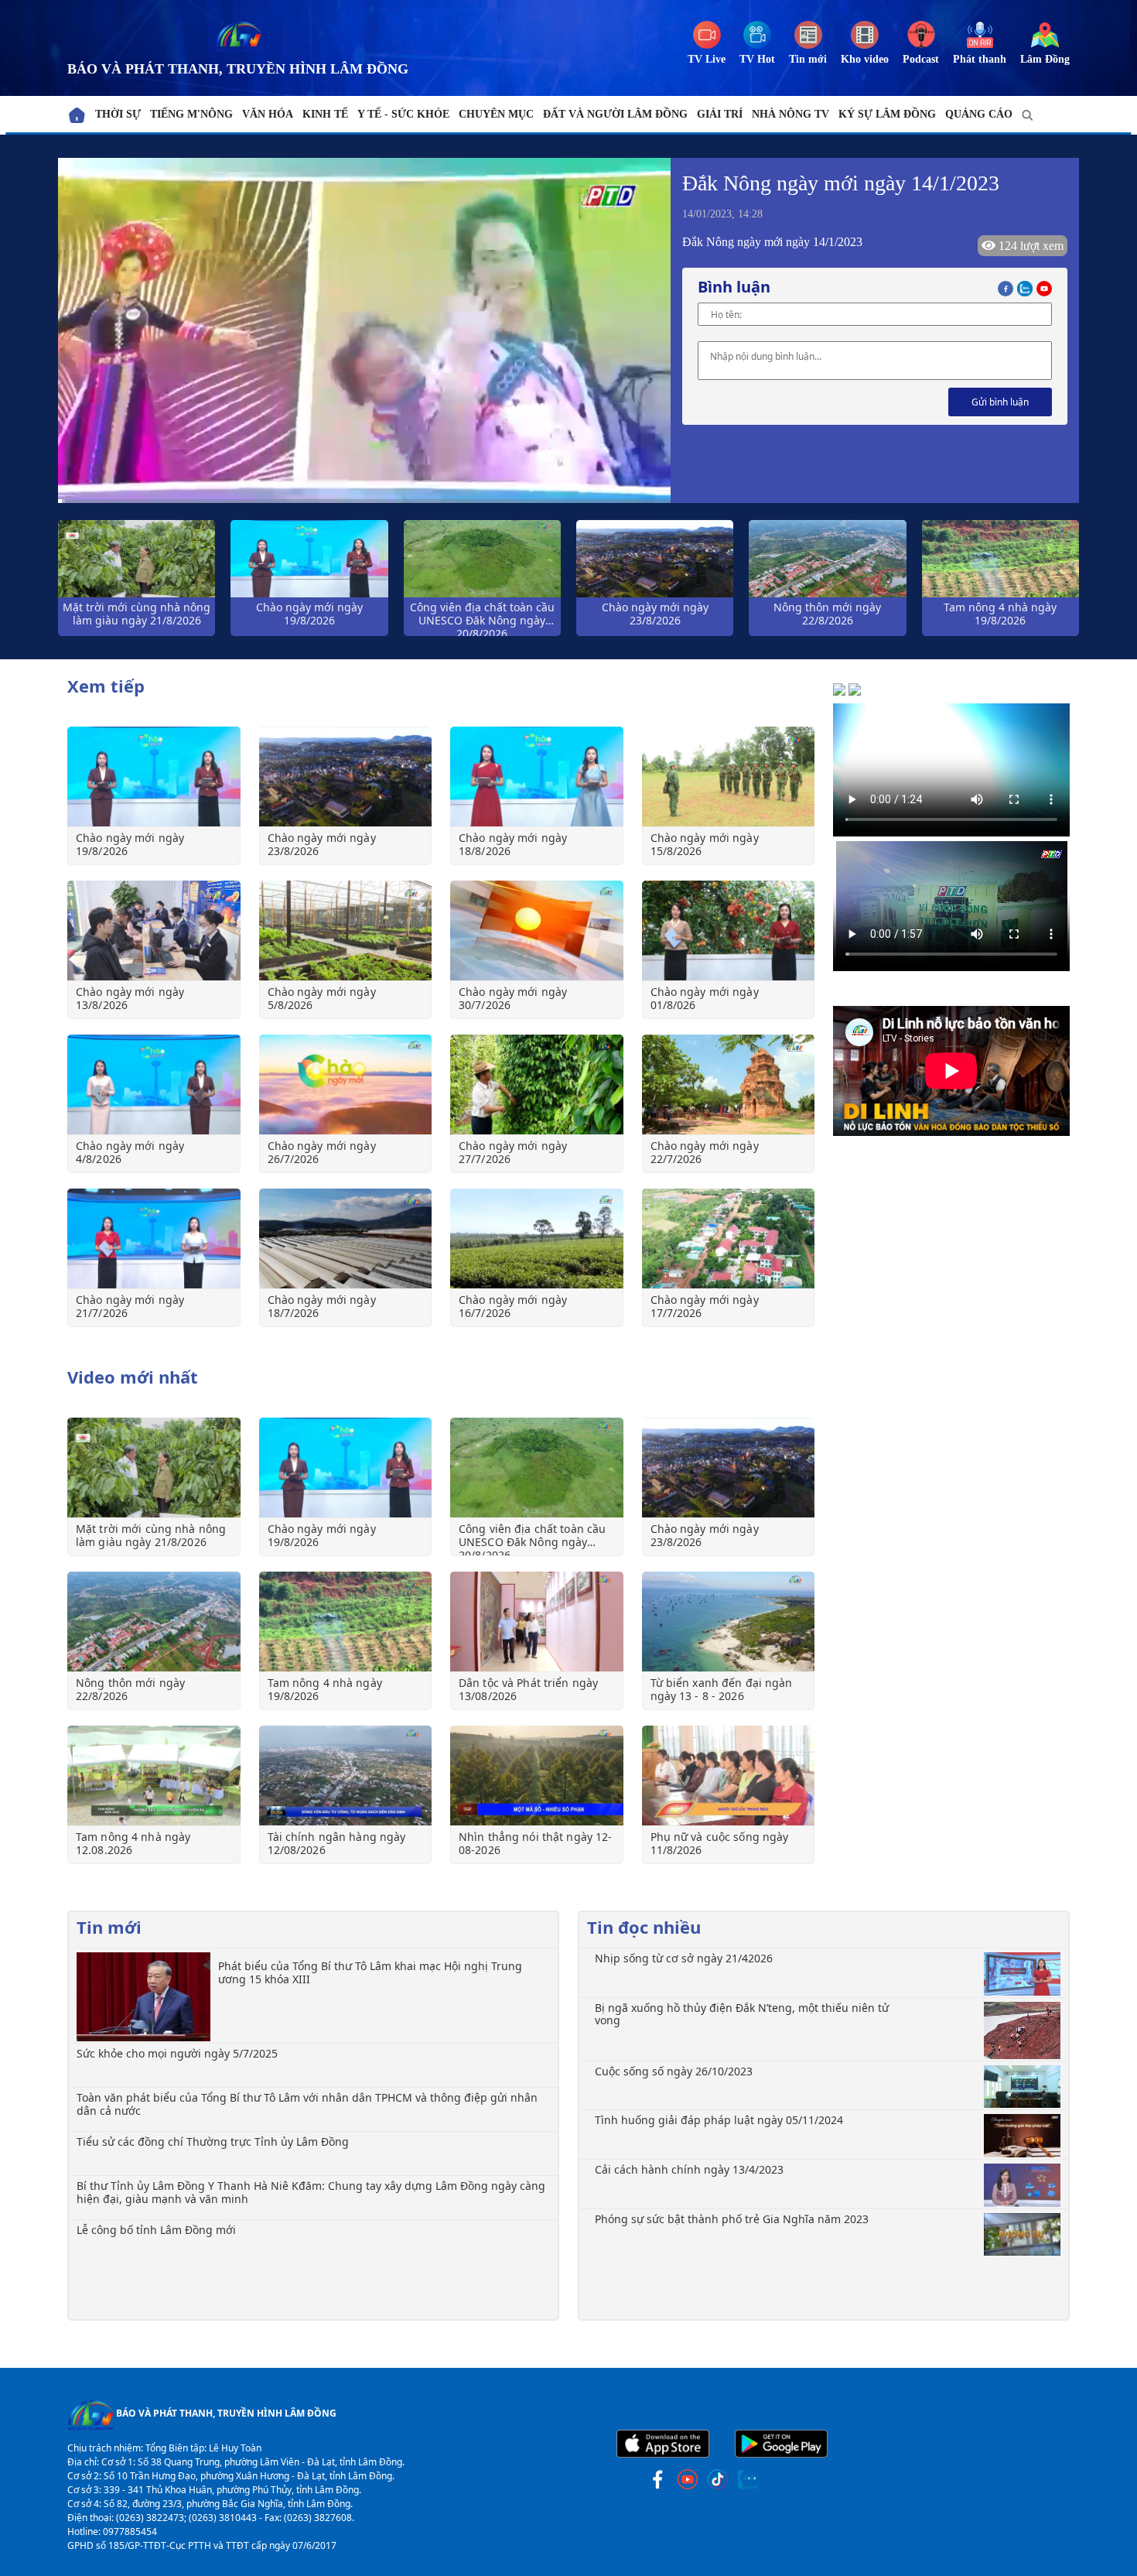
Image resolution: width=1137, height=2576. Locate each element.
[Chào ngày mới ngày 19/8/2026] (154, 777)
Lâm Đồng (1045, 59)
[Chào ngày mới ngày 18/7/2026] (346, 1238)
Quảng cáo (979, 114)
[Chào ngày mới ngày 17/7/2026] (729, 1238)
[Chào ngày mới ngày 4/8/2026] (154, 1084)
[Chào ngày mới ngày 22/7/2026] (729, 1084)
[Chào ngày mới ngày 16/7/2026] (537, 1238)
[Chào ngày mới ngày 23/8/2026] (346, 777)
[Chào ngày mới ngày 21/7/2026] (154, 1238)
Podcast (921, 59)
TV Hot (757, 59)
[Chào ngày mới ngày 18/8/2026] (537, 777)
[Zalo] (1027, 287)
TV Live (707, 59)
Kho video (865, 59)
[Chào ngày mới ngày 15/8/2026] (729, 777)
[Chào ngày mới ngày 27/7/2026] (537, 1084)
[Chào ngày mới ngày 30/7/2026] (537, 931)
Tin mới (808, 59)
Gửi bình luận (1000, 402)
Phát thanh (980, 59)
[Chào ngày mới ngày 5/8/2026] (346, 931)
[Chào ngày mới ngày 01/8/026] (729, 931)
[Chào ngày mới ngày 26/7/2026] (346, 1084)
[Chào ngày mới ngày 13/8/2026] (154, 931)
